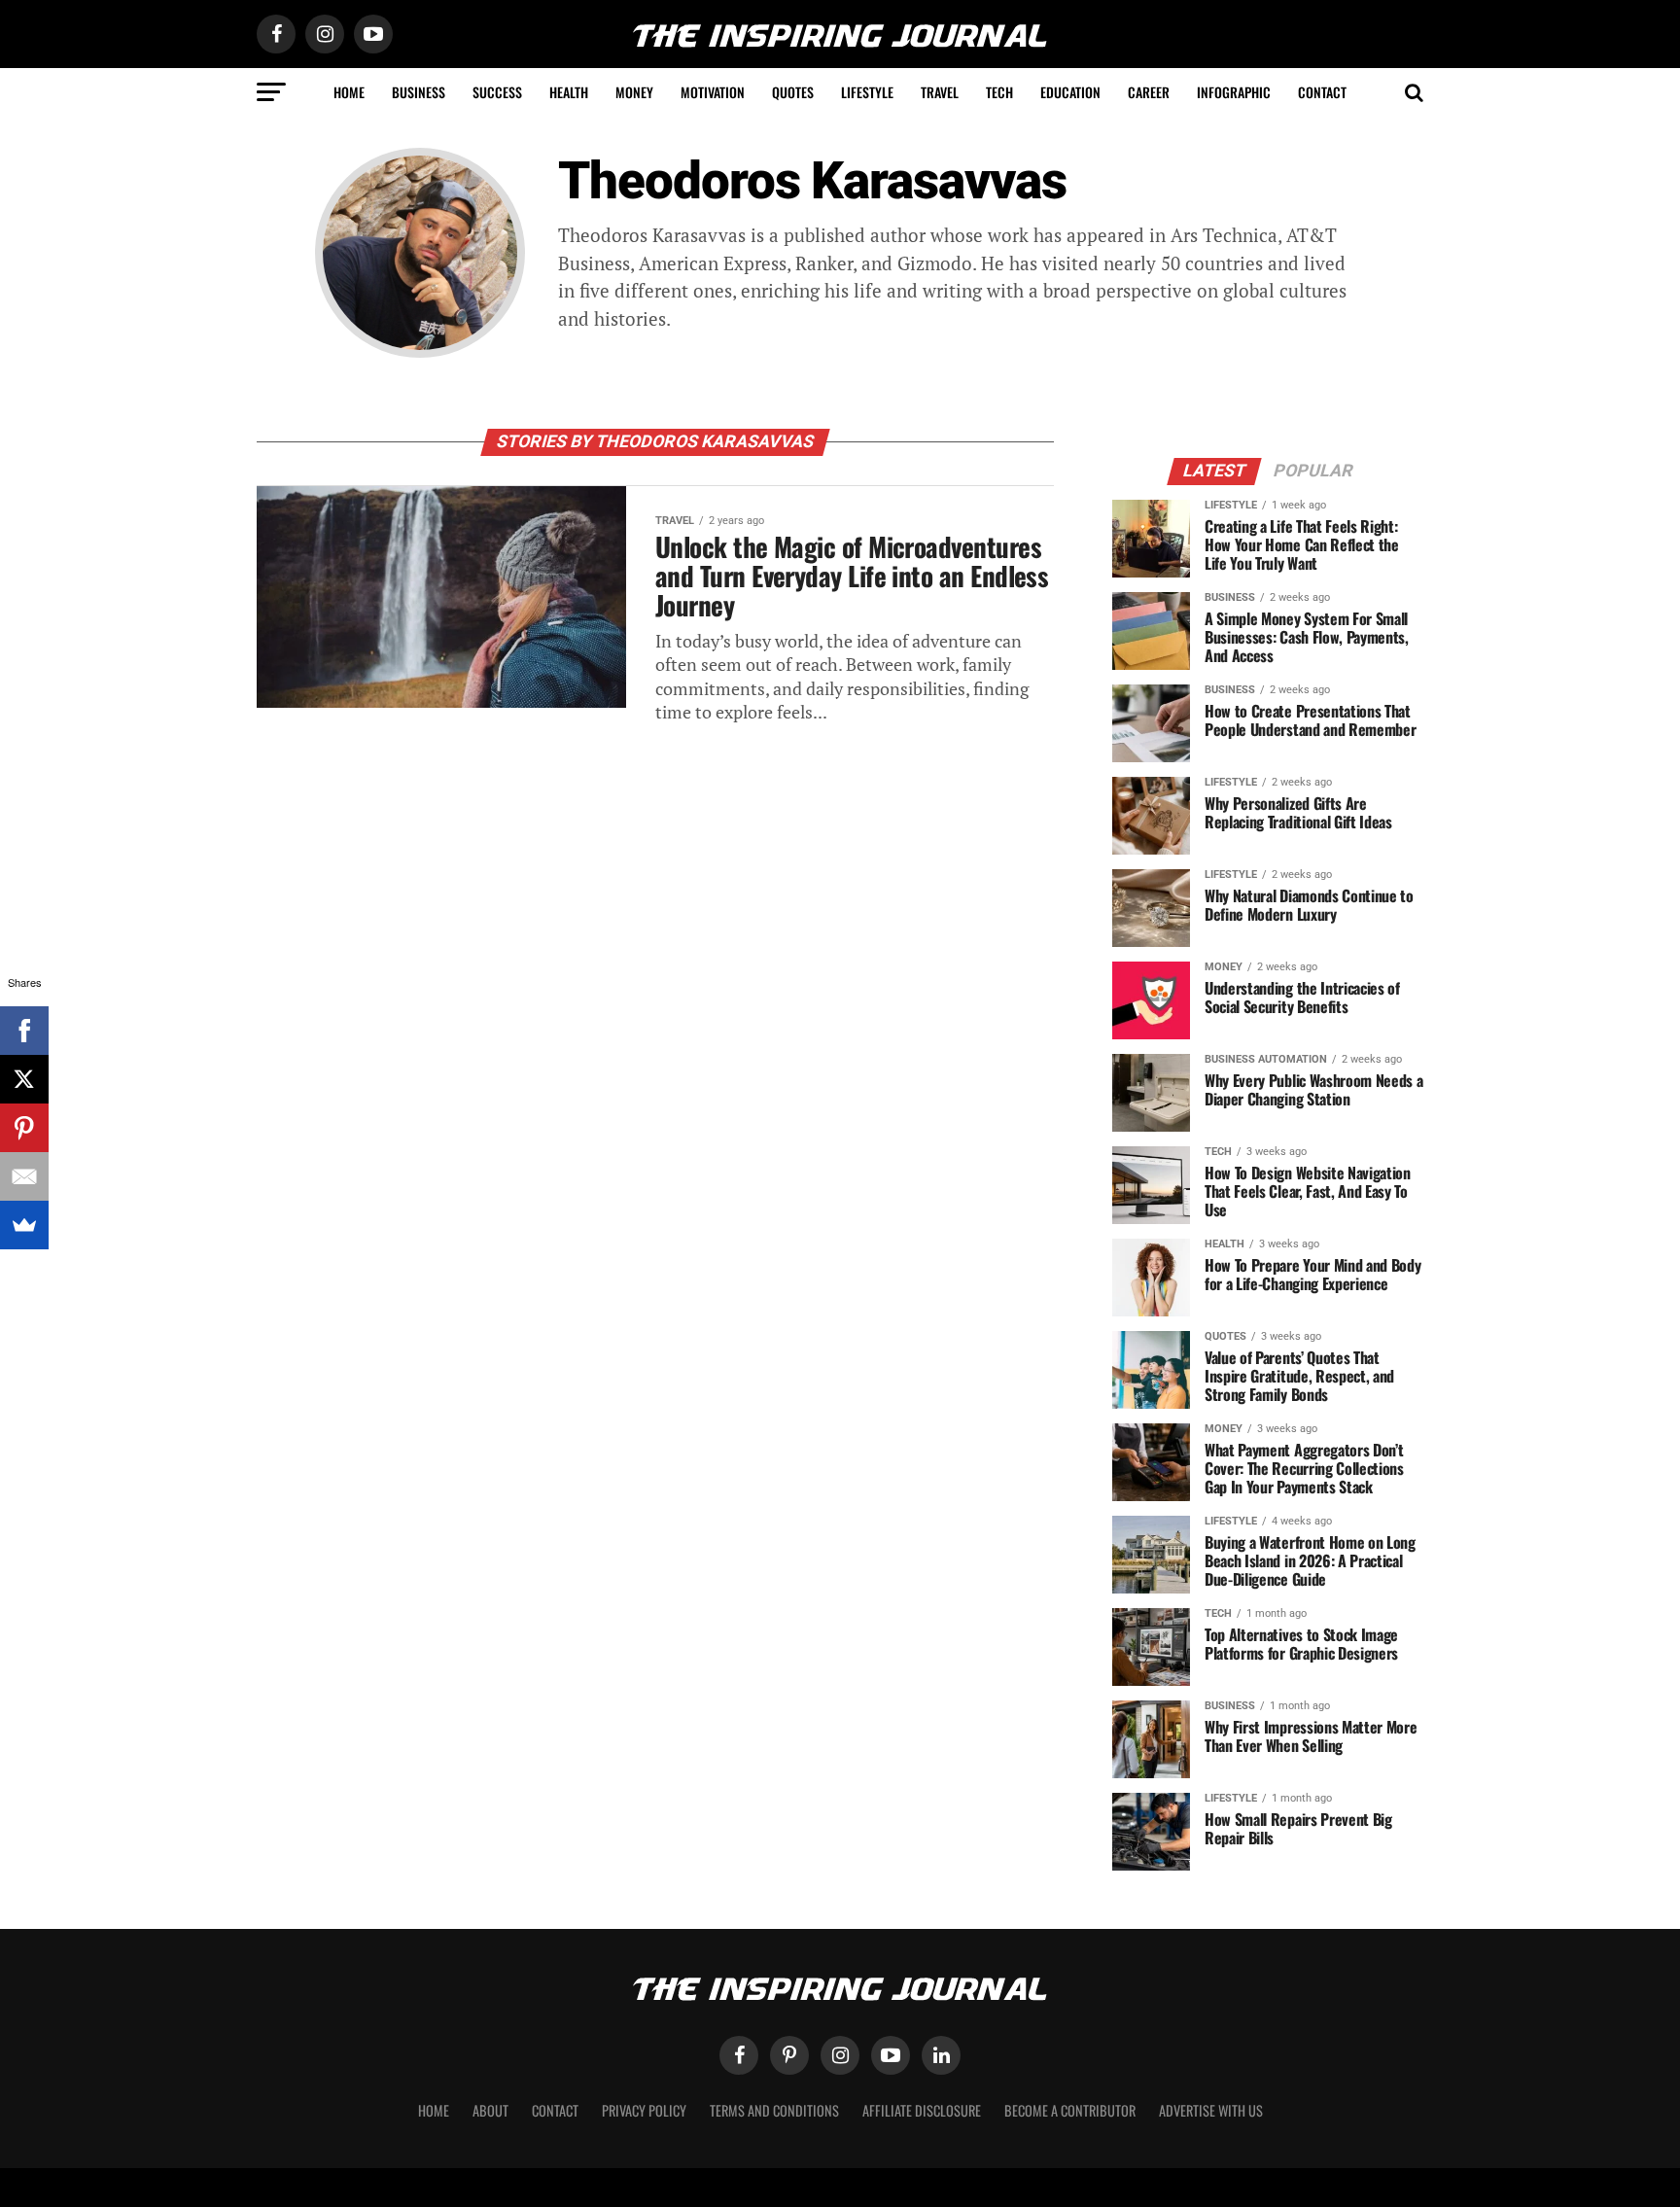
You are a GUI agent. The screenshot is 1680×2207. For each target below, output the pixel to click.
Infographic (1234, 92)
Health (569, 92)
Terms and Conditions (774, 2110)
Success (497, 92)
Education (1070, 92)
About (490, 2110)
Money (634, 92)
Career (1149, 92)
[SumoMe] (24, 1225)
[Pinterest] (24, 1128)
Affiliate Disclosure (922, 2110)
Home (349, 92)
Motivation (713, 92)
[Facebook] (24, 1031)
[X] (24, 1079)
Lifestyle (867, 92)
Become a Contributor (1070, 2110)
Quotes (793, 92)
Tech (999, 92)
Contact (1322, 92)
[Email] (24, 1176)
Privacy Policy (644, 2110)
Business (419, 92)
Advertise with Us (1211, 2110)
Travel (940, 92)
